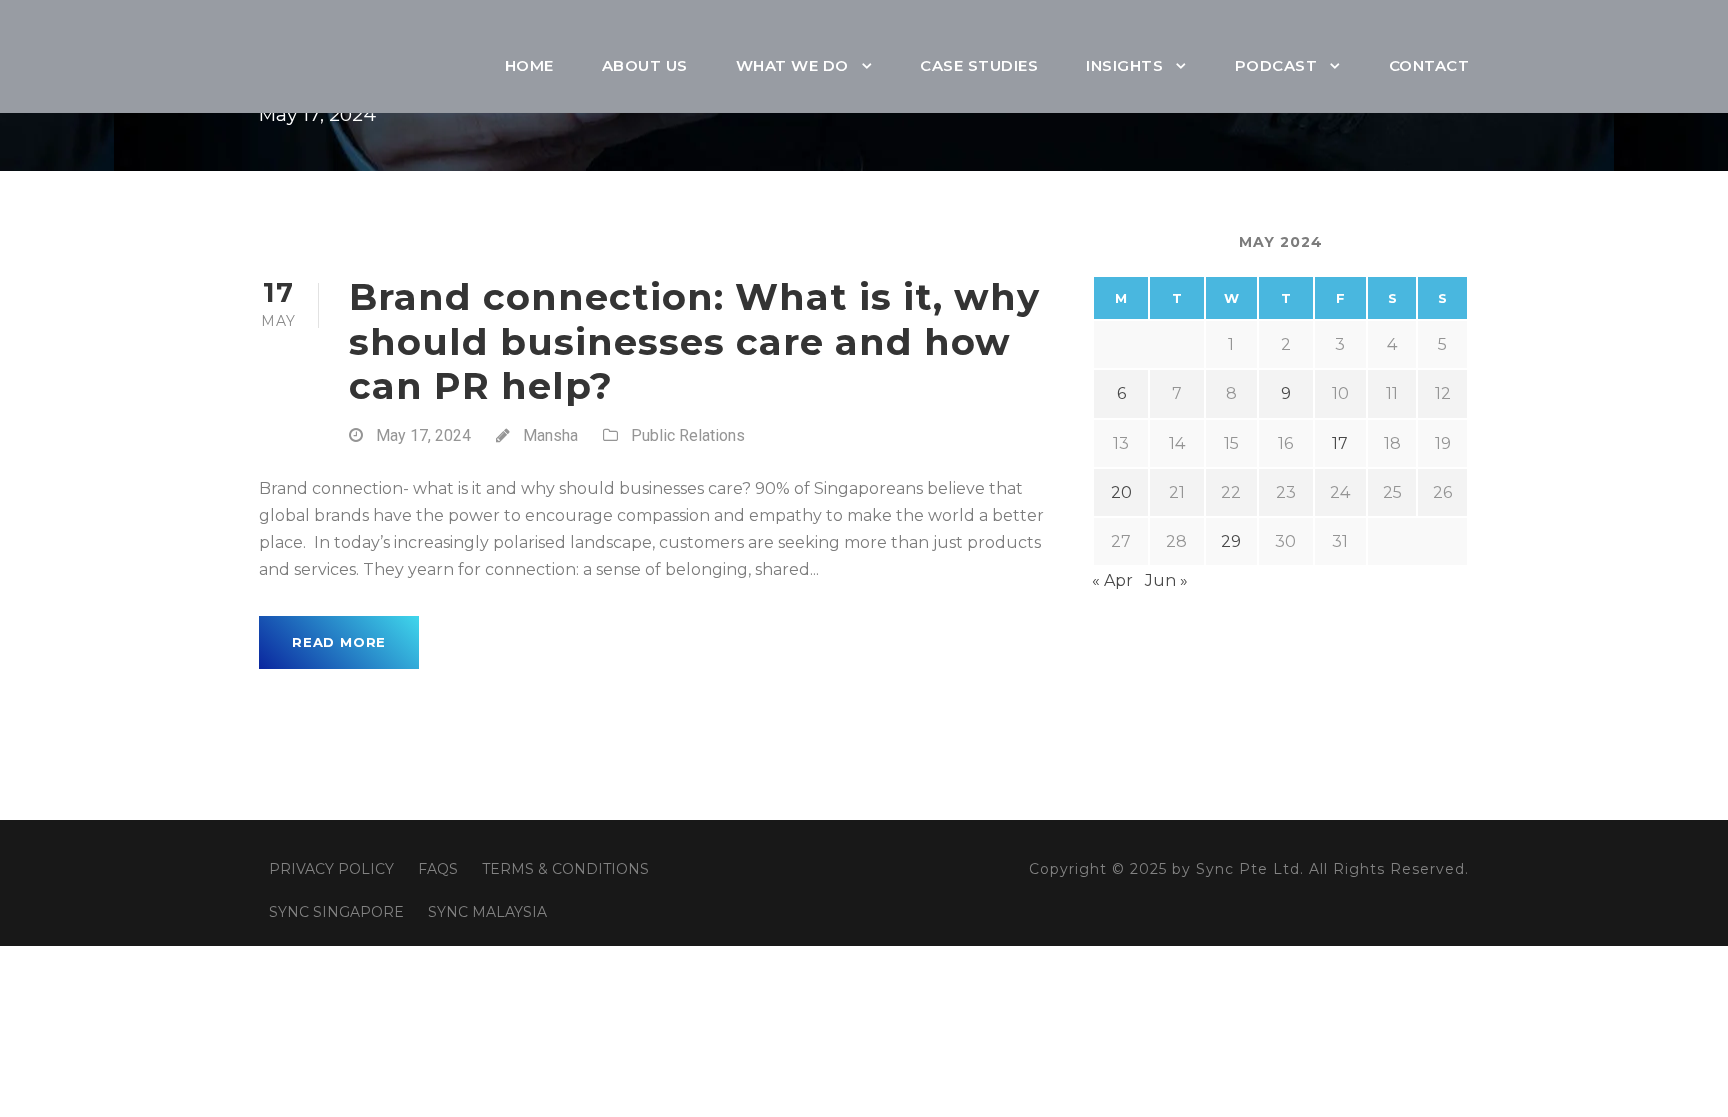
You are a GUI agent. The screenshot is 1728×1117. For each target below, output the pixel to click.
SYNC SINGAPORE (336, 912)
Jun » (1166, 580)
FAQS (438, 869)
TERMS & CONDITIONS (565, 869)
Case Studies (979, 65)
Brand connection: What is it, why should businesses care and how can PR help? (694, 341)
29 (1231, 541)
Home (529, 65)
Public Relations (688, 435)
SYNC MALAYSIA (487, 912)
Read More (339, 642)
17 (1340, 443)
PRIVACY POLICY (331, 869)
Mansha (550, 435)
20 (1121, 492)
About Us (645, 65)
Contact (1429, 65)
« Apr (1112, 580)
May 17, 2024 (423, 435)
